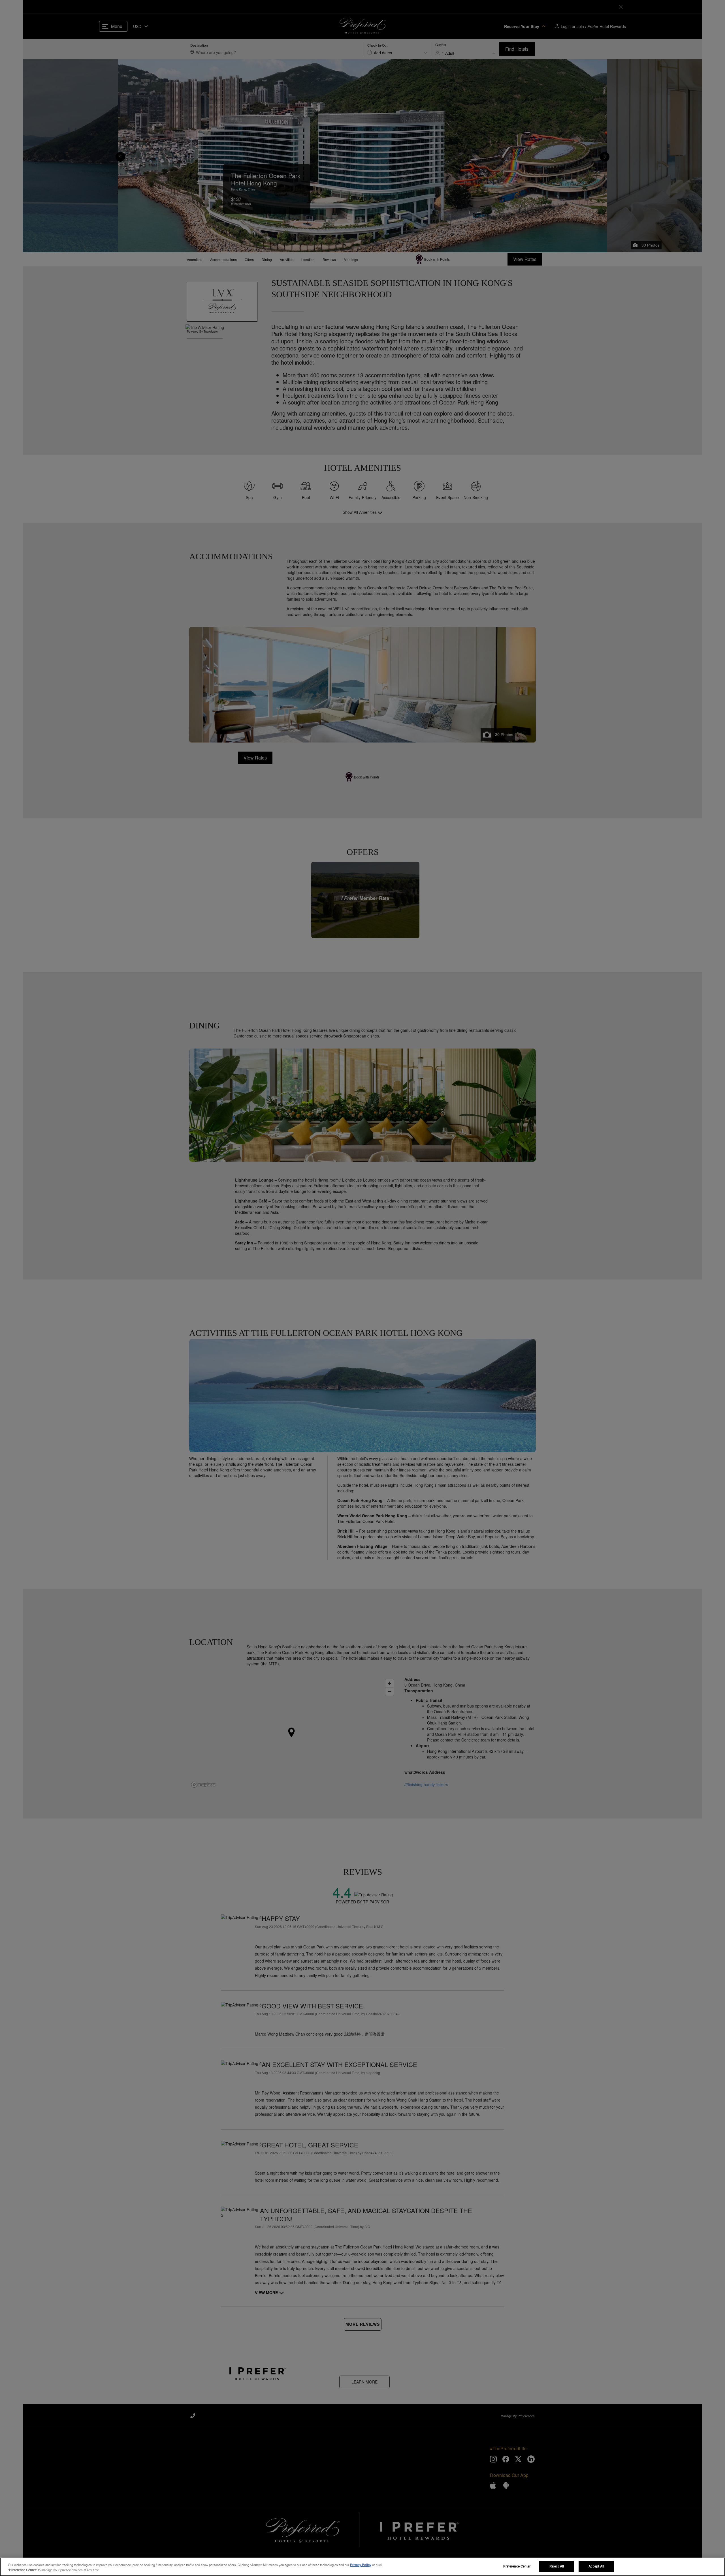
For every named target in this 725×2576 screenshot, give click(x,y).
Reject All (557, 2566)
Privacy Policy (361, 2565)
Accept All (596, 2566)
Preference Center (517, 2566)
